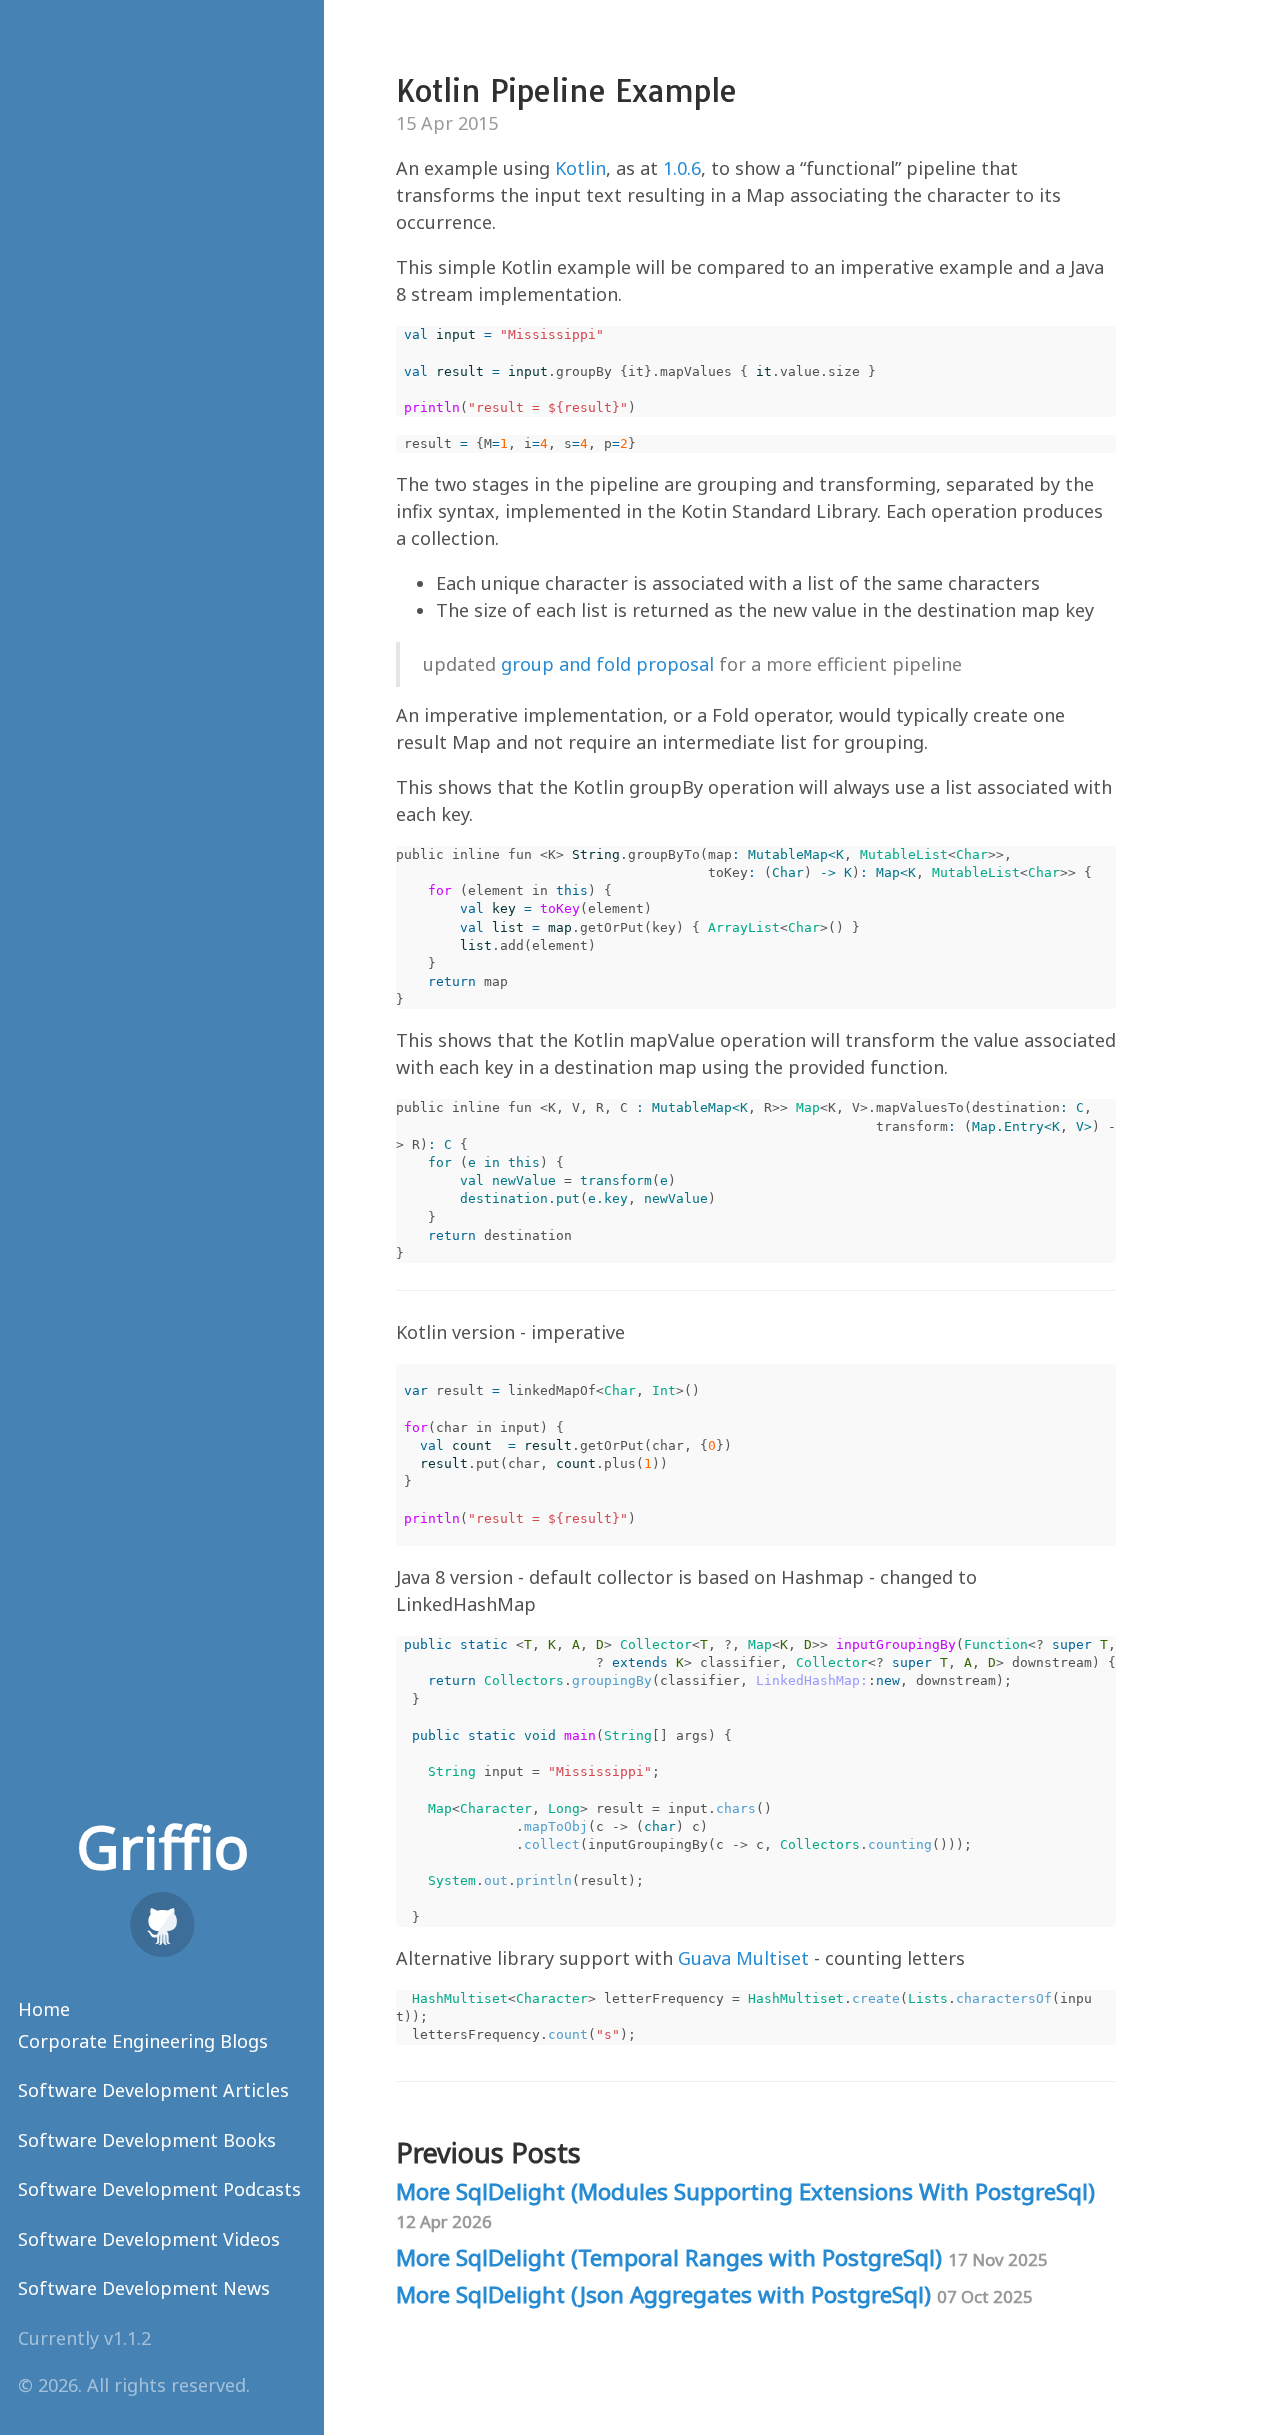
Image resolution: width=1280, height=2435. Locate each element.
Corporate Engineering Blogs (143, 2041)
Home (44, 2009)
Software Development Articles (153, 2090)
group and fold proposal (607, 664)
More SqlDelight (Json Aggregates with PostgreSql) (714, 2294)
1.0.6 (682, 168)
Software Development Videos (149, 2239)
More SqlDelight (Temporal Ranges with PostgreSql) (722, 2257)
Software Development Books (147, 2140)
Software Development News (144, 2288)
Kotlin (580, 168)
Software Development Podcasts (159, 2189)
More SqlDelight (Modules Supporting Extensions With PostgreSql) (745, 2204)
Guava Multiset (743, 1958)
